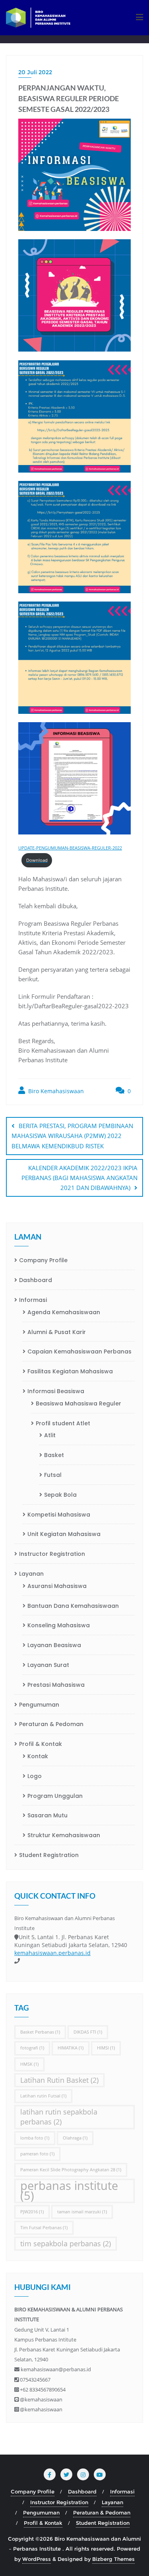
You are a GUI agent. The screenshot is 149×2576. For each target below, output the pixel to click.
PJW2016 (32, 2212)
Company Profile (43, 1260)
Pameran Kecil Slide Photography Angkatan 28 (71, 2170)
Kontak (38, 1756)
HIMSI (106, 2048)
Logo (35, 1776)
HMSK (29, 2064)
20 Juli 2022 (35, 72)
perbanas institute (69, 2191)
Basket (54, 1455)
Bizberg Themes (113, 2559)
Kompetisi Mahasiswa (59, 1515)
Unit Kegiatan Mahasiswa (64, 1534)
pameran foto (37, 2154)
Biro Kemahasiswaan (55, 1091)
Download (37, 860)
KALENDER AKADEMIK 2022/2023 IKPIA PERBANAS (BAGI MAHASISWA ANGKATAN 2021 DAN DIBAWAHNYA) (79, 1178)
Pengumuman (39, 1705)
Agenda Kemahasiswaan (64, 1312)
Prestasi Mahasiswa (56, 1685)
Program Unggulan (55, 1796)
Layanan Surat (48, 1665)
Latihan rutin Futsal (43, 2096)
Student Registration (49, 1855)
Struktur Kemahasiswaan (64, 1835)
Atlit (50, 1435)
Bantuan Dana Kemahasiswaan (73, 1606)
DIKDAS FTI (88, 2032)
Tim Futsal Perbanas (44, 2228)
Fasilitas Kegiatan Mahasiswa (70, 1371)
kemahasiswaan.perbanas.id (52, 1953)
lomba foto (35, 2138)
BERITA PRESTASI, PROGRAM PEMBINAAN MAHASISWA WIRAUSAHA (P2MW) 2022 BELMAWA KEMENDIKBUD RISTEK (72, 1136)
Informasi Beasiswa (56, 1391)
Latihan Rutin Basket (59, 2080)
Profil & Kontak (41, 1744)
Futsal (53, 1475)
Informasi (33, 1300)
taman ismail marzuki (82, 2212)
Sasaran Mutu (47, 1815)
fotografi (32, 2048)
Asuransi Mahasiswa (57, 1586)
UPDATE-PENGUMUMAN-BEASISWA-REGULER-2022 (70, 848)
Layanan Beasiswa (54, 1645)
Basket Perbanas (40, 2032)
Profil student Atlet (63, 1423)
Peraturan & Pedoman (51, 1724)
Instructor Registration (52, 1554)
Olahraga (75, 2138)
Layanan (31, 1574)
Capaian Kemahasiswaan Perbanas (79, 1351)
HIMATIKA (71, 2048)
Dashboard (36, 1280)
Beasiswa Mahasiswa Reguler (78, 1403)
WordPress (37, 2559)
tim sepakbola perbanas (66, 2243)
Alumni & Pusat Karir (57, 1332)
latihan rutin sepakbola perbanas (59, 2117)
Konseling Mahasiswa (59, 1625)
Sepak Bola (60, 1495)
